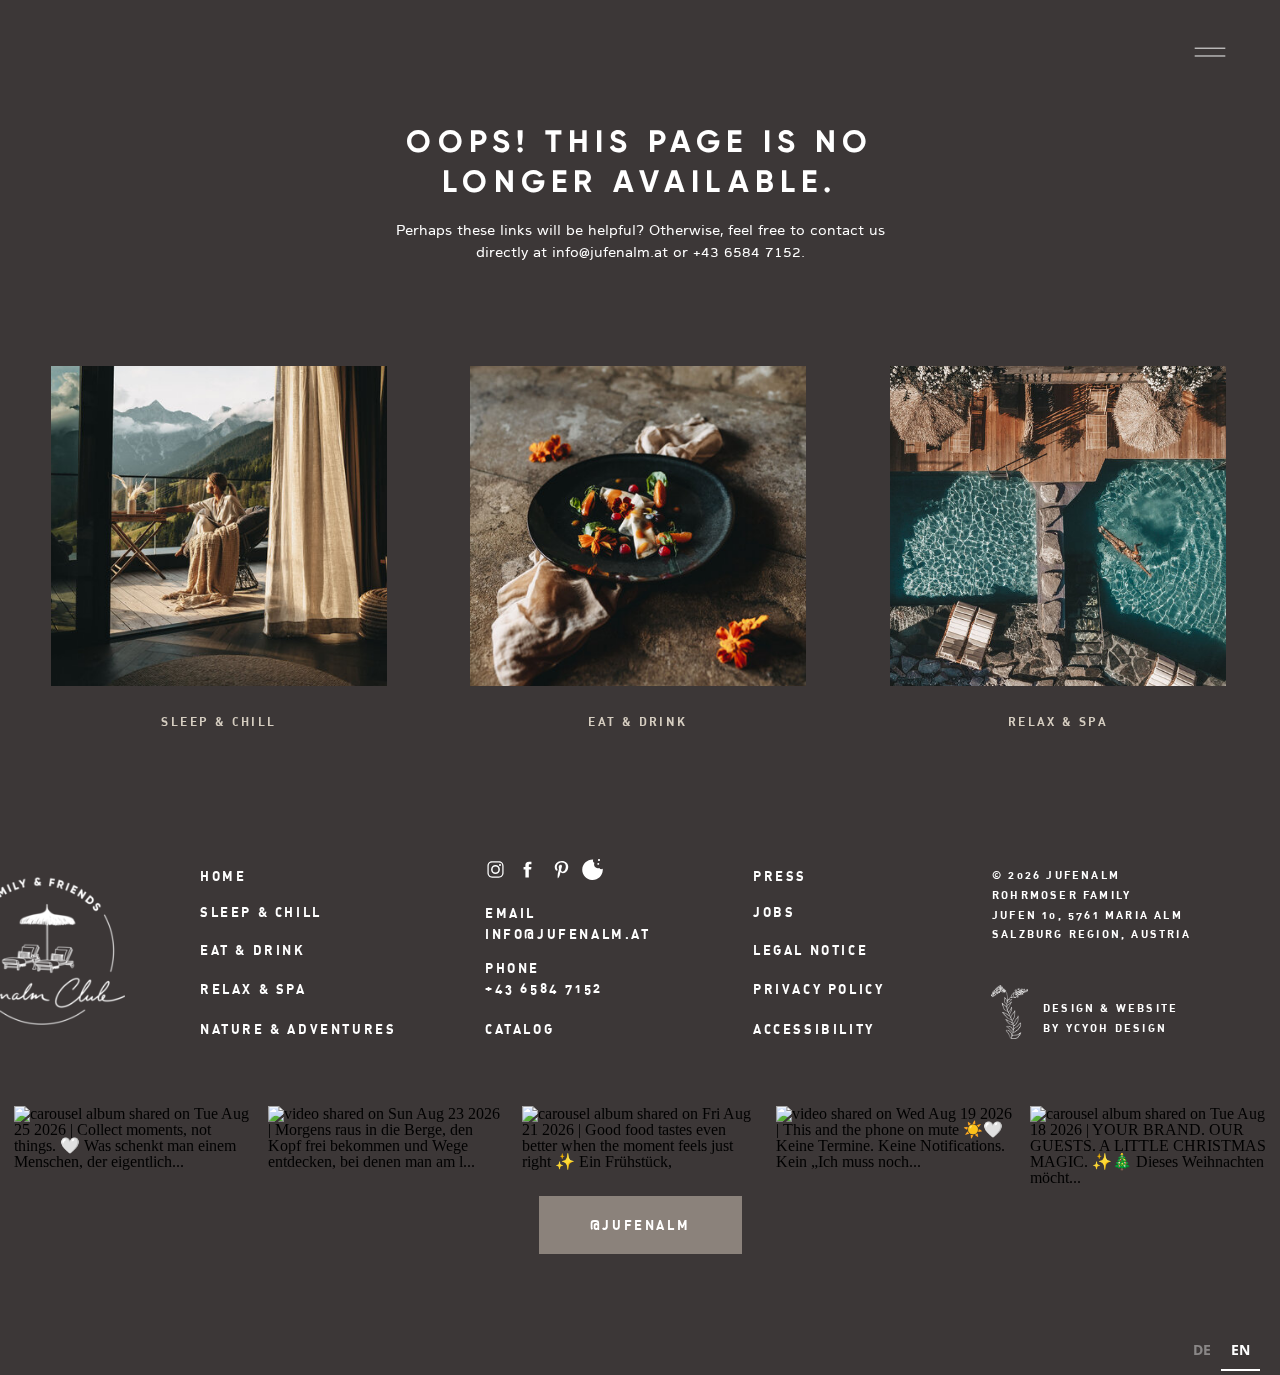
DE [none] (1202, 1349)
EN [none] (1240, 1349)
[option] (1202, 1352)
